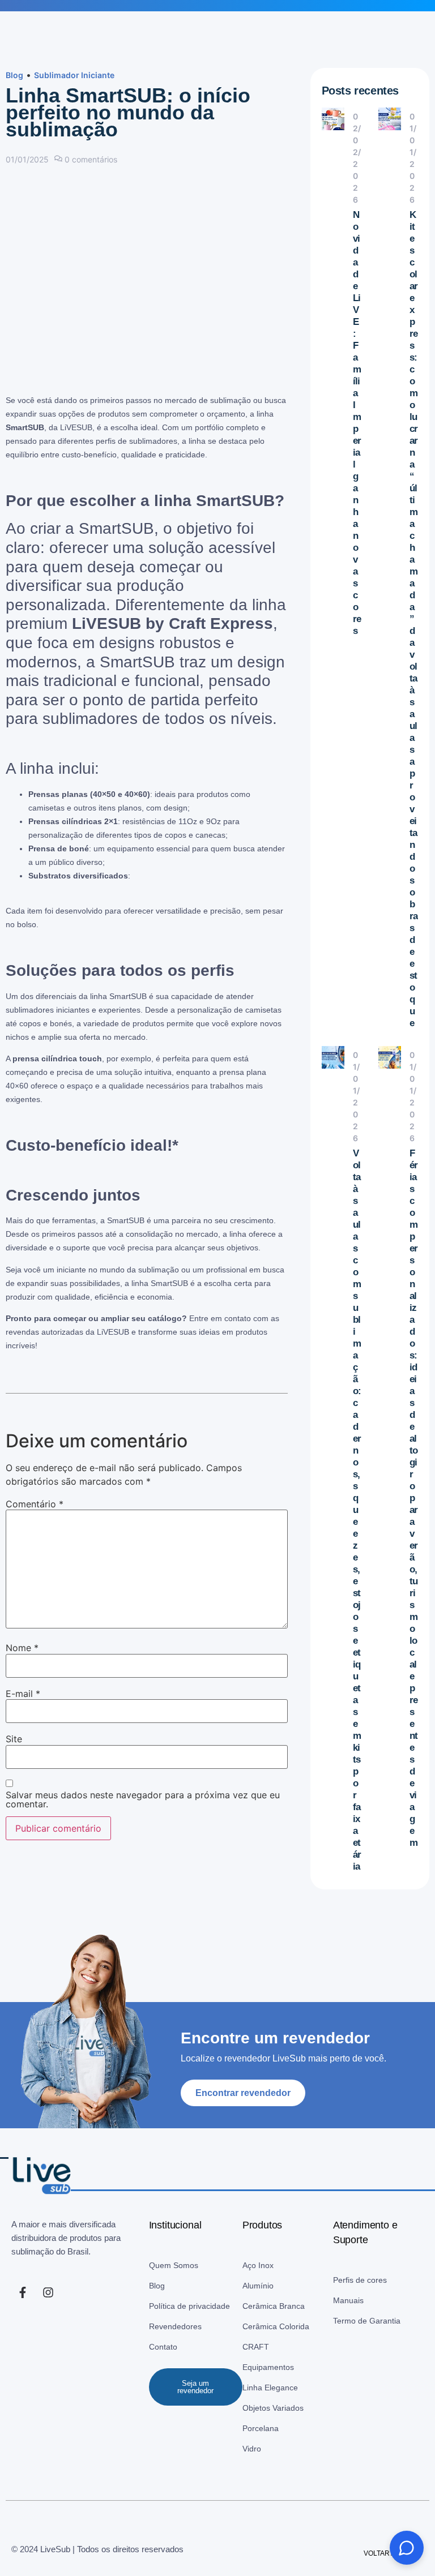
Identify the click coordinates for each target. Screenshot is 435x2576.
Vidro (252, 2449)
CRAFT (256, 2347)
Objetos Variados (273, 2408)
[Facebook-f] (23, 2292)
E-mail (23, 1694)
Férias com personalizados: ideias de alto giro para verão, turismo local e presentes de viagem (413, 1498)
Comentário (35, 1504)
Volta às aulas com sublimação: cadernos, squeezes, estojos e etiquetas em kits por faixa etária (357, 1510)
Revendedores (175, 2326)
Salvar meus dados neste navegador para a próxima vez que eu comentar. (143, 1799)
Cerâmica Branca (274, 2306)
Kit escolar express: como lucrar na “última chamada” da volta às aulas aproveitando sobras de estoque (413, 619)
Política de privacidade (189, 2306)
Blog (14, 75)
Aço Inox (258, 2265)
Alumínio (258, 2286)
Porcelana (261, 2428)
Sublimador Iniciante (74, 75)
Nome (22, 1648)
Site (14, 1739)
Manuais (348, 2300)
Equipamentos (268, 2367)
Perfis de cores (360, 2280)
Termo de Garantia (367, 2321)
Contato (163, 2347)
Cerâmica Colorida (276, 2326)
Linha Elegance (270, 2388)
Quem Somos (174, 2265)
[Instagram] (48, 2292)
